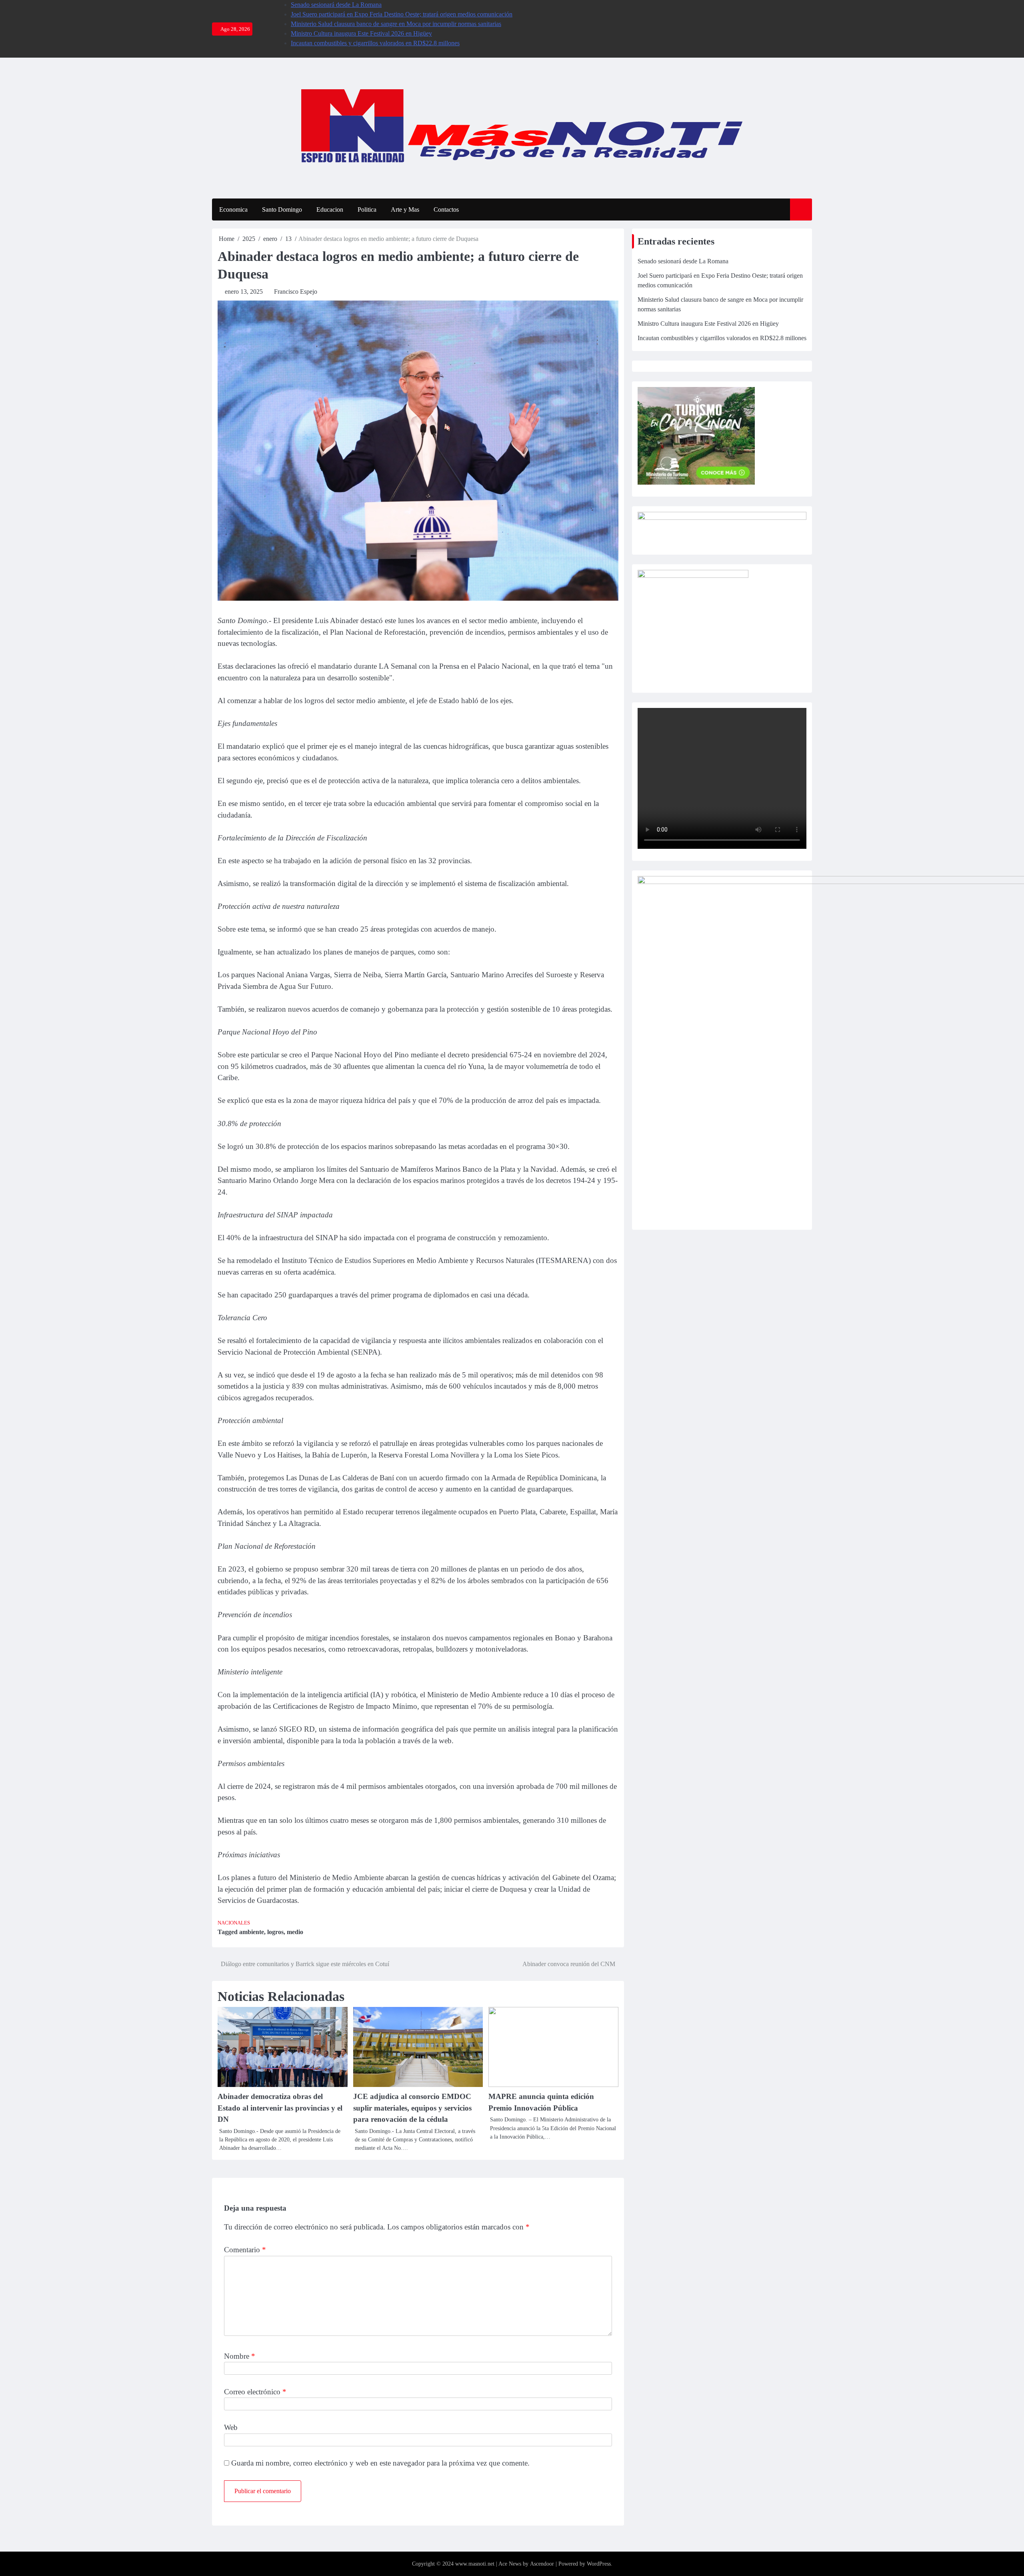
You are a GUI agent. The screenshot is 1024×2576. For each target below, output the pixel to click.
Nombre (240, 2356)
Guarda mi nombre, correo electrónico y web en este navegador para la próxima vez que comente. (380, 2463)
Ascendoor (542, 2564)
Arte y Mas (405, 209)
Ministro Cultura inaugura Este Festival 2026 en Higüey (361, 33)
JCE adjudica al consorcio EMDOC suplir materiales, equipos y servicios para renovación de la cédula (412, 2108)
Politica (367, 209)
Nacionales (234, 1923)
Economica (233, 209)
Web (231, 2427)
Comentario (245, 2250)
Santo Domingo (282, 209)
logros (275, 1932)
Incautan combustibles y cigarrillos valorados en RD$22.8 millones (375, 43)
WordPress (599, 2564)
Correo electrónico (255, 2392)
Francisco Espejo (296, 292)
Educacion (330, 209)
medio (295, 1932)
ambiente (252, 1932)
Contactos (446, 209)
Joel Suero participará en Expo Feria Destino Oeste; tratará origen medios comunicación (402, 14)
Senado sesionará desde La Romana (336, 5)
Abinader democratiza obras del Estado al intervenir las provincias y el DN (280, 2108)
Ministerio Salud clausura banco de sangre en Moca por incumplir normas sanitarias (396, 24)
